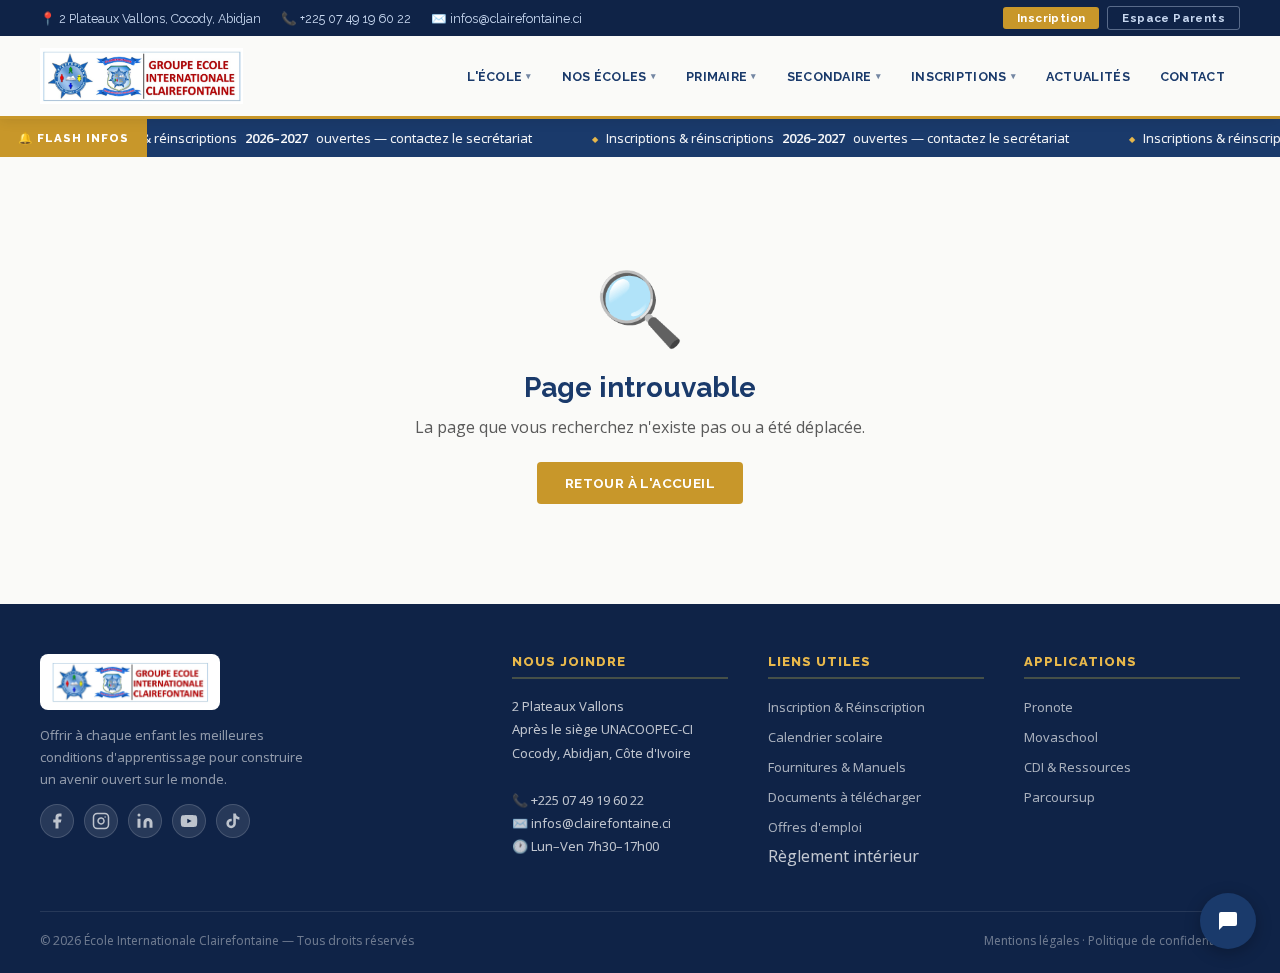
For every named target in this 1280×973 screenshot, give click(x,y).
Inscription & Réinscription (846, 707)
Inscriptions (963, 76)
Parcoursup (1059, 797)
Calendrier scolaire (825, 737)
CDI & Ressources (1077, 767)
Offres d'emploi (815, 827)
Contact (1192, 76)
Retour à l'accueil (640, 483)
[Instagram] (101, 821)
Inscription (1051, 18)
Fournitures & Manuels (837, 767)
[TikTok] (233, 821)
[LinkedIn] (145, 821)
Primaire (721, 76)
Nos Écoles (609, 76)
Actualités (1088, 76)
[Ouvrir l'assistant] (1228, 921)
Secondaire (834, 76)
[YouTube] (189, 821)
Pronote (1048, 707)
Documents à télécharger (844, 797)
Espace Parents (1173, 18)
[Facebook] (57, 821)
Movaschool (1061, 737)
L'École (499, 76)
